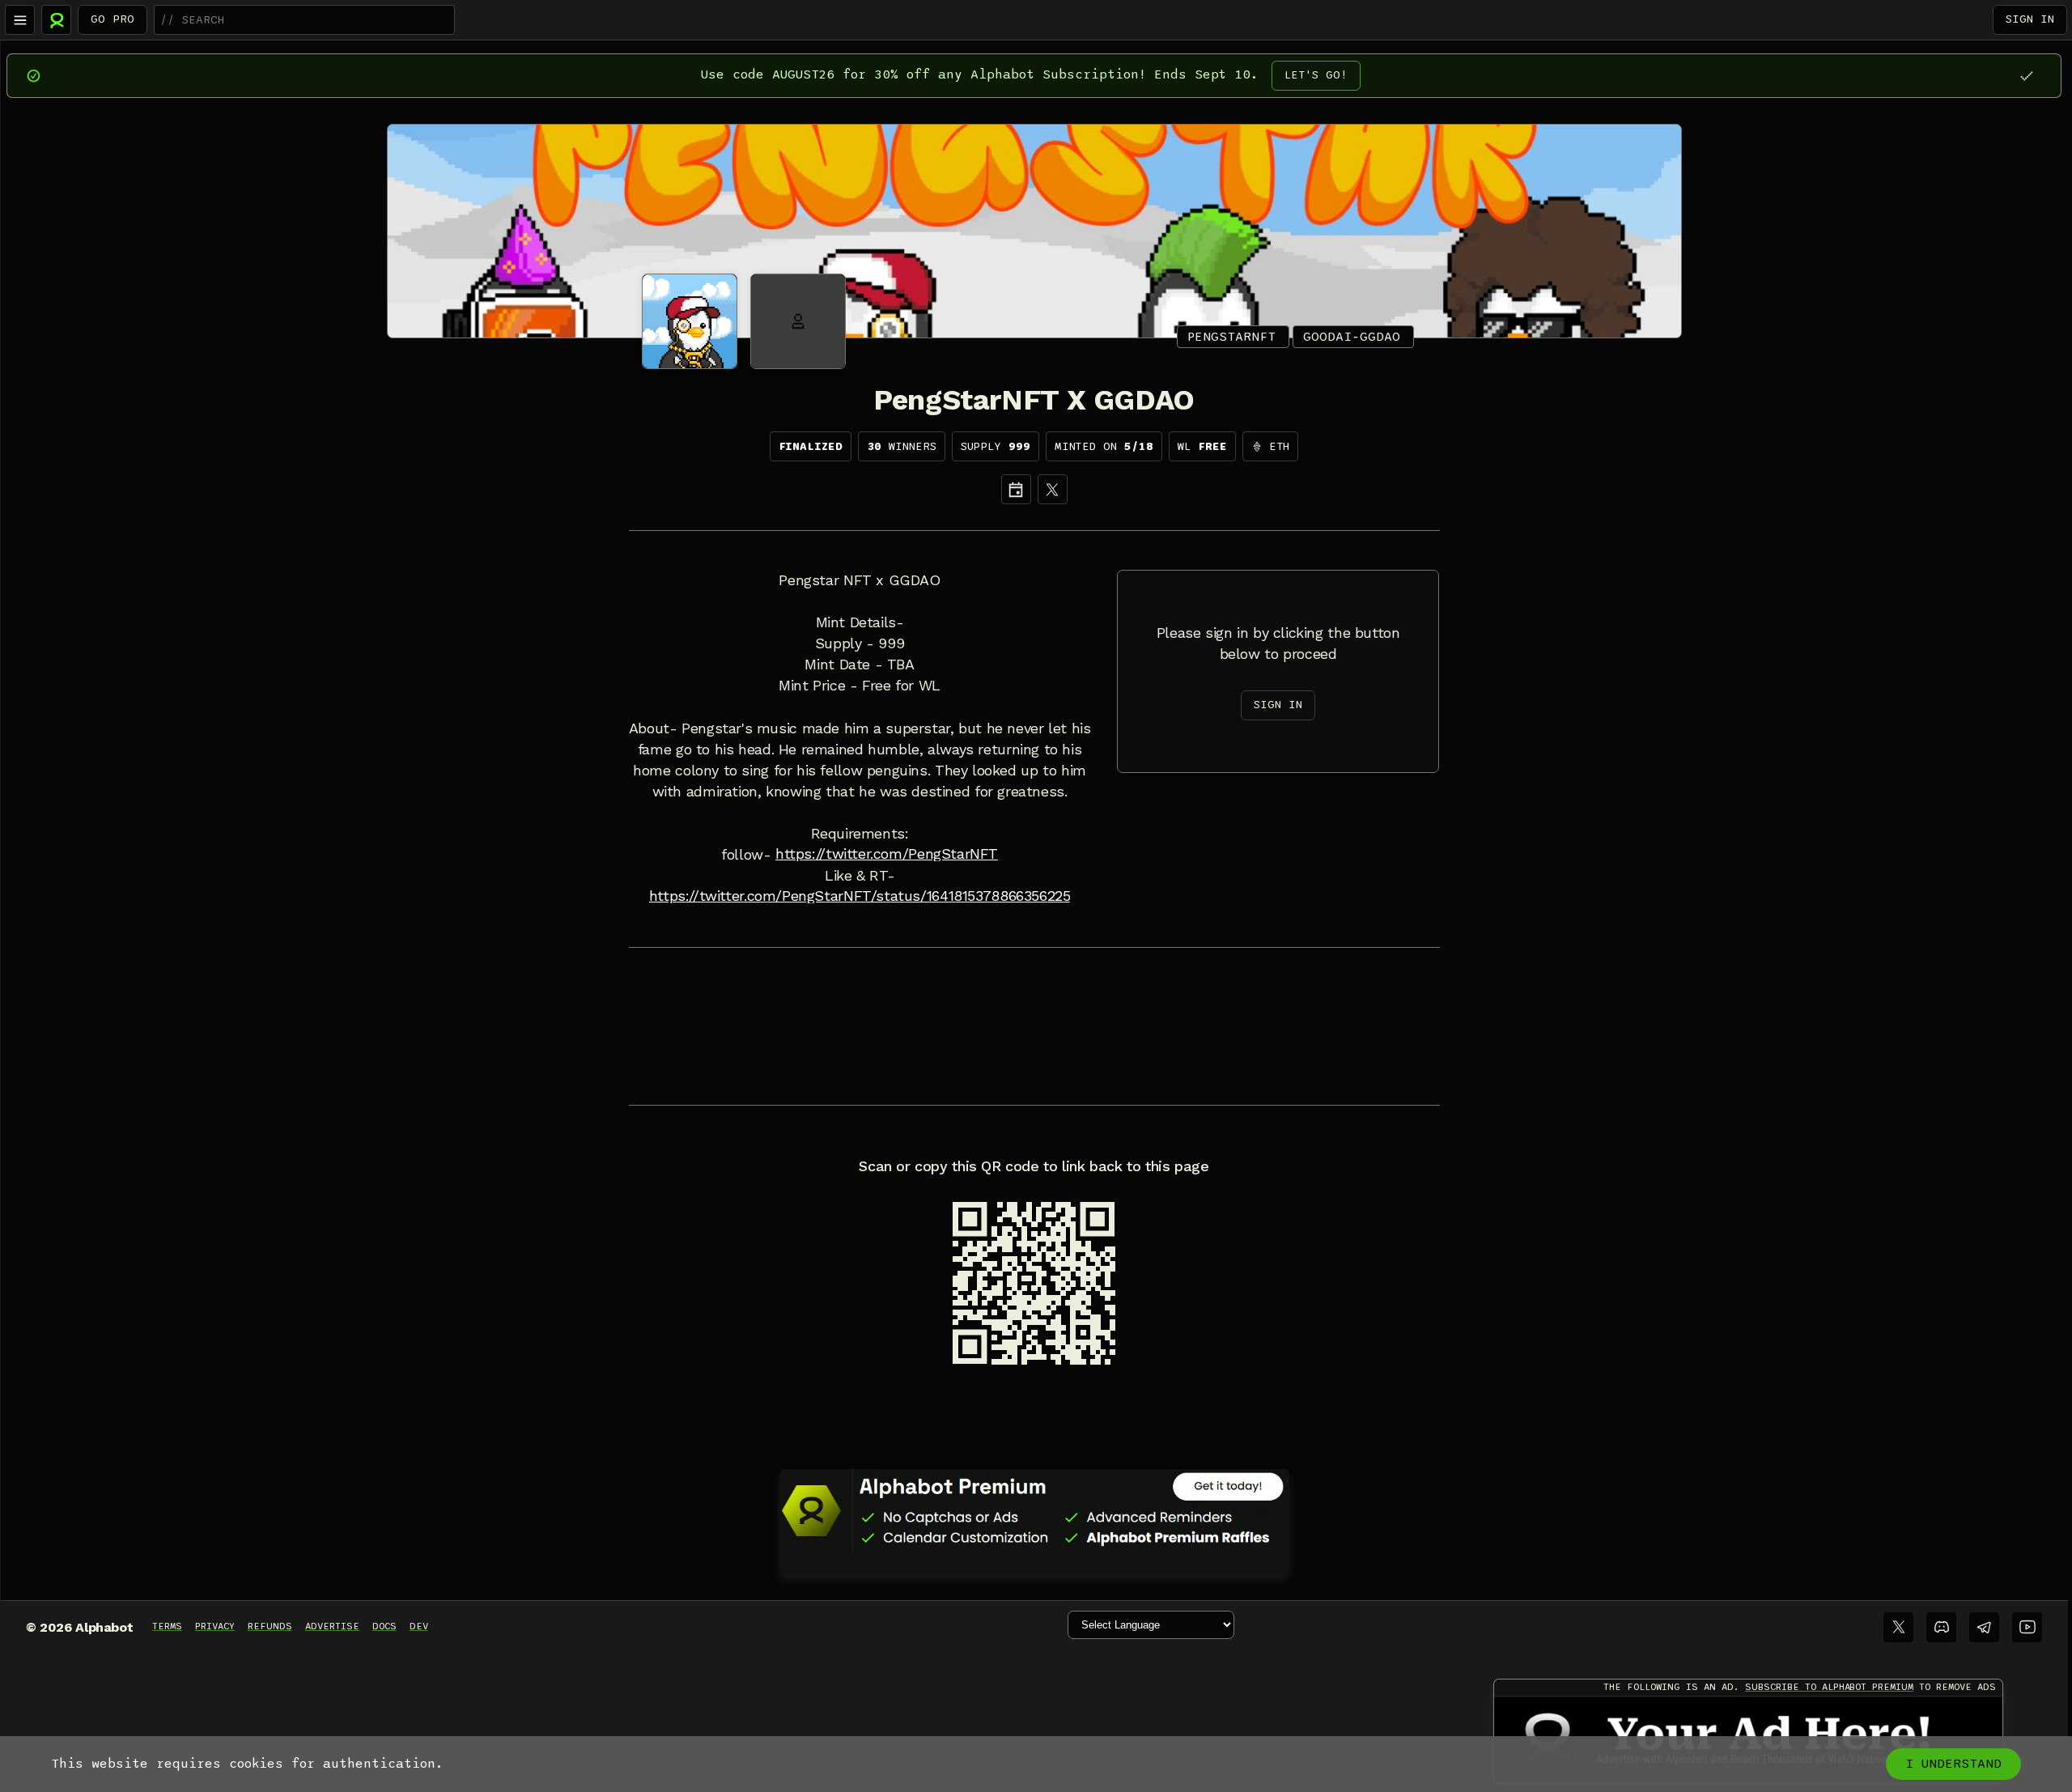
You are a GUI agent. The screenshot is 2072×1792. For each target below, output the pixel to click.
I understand (1953, 1764)
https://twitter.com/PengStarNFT (887, 854)
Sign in (2030, 19)
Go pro (113, 19)
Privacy (215, 1626)
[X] (1053, 489)
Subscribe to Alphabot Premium (1829, 1687)
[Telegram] (1984, 1627)
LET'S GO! (1316, 75)
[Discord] (1941, 1627)
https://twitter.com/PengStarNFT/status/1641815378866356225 (860, 896)
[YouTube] (2027, 1627)
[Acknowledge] (2026, 76)
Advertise (332, 1626)
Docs (384, 1626)
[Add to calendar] (1016, 489)
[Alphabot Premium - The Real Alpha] (1034, 1510)
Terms (167, 1626)
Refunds (270, 1626)
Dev (419, 1626)
